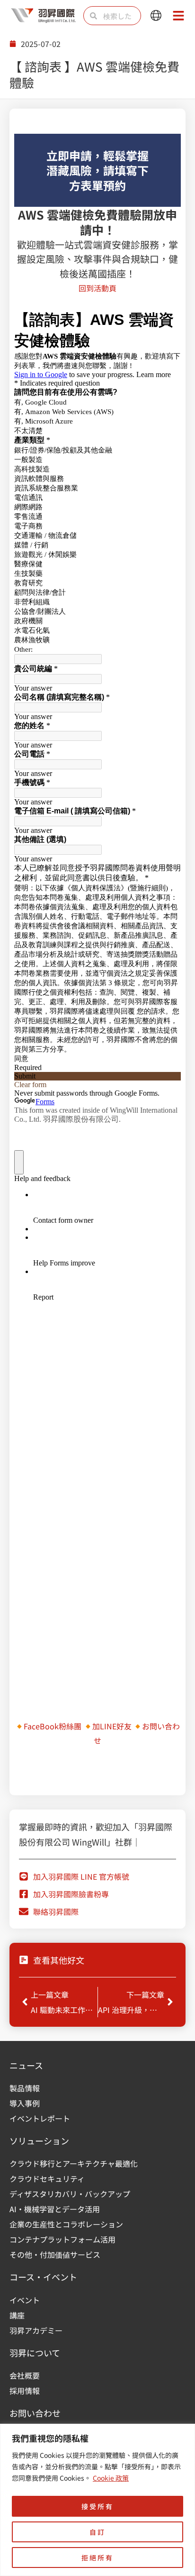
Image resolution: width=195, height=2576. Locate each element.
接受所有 (97, 2506)
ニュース (26, 2065)
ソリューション (39, 2141)
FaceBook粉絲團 (53, 1726)
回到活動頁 (97, 288)
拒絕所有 (97, 2558)
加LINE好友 (112, 1726)
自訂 (97, 2532)
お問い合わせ (35, 2413)
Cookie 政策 (111, 2478)
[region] (97, 2500)
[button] (156, 16)
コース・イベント (43, 2277)
